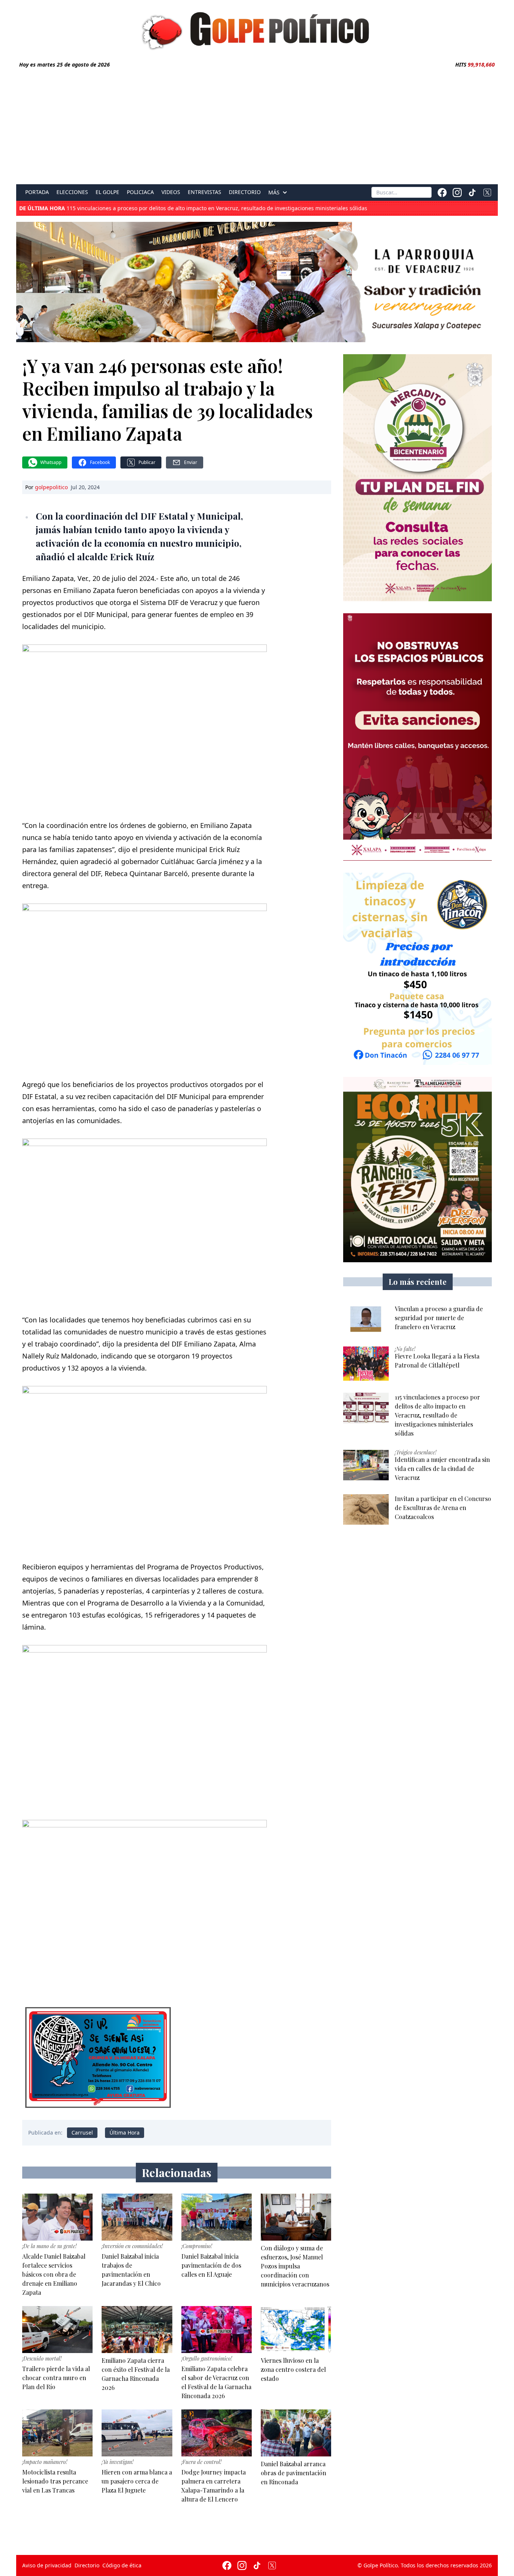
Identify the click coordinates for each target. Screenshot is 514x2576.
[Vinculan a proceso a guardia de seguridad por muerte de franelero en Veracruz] (366, 1320)
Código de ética (122, 2565)
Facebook (100, 462)
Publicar (147, 462)
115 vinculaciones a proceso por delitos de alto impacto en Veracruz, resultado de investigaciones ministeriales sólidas (193, 208)
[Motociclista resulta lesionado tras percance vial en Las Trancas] (57, 2433)
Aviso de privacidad (47, 2565)
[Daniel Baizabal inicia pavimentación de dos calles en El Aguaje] (217, 2217)
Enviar (191, 462)
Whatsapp (51, 462)
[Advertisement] (257, 125)
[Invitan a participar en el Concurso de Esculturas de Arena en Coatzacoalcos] (366, 1509)
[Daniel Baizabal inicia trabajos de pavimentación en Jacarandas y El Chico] (137, 2217)
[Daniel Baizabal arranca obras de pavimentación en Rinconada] (296, 2433)
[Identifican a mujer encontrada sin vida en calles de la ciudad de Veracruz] (366, 1465)
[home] (257, 29)
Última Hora (125, 2133)
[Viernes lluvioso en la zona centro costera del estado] (296, 2330)
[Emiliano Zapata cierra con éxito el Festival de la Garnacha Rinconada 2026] (137, 2330)
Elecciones (72, 192)
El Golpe (107, 192)
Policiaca (140, 192)
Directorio (245, 192)
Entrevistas (205, 192)
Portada (37, 192)
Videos (171, 192)
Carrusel (82, 2133)
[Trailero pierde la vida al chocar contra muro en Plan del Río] (57, 2330)
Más (274, 193)
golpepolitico (51, 487)
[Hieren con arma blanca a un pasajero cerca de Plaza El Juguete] (137, 2433)
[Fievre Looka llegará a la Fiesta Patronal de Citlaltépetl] (366, 1364)
